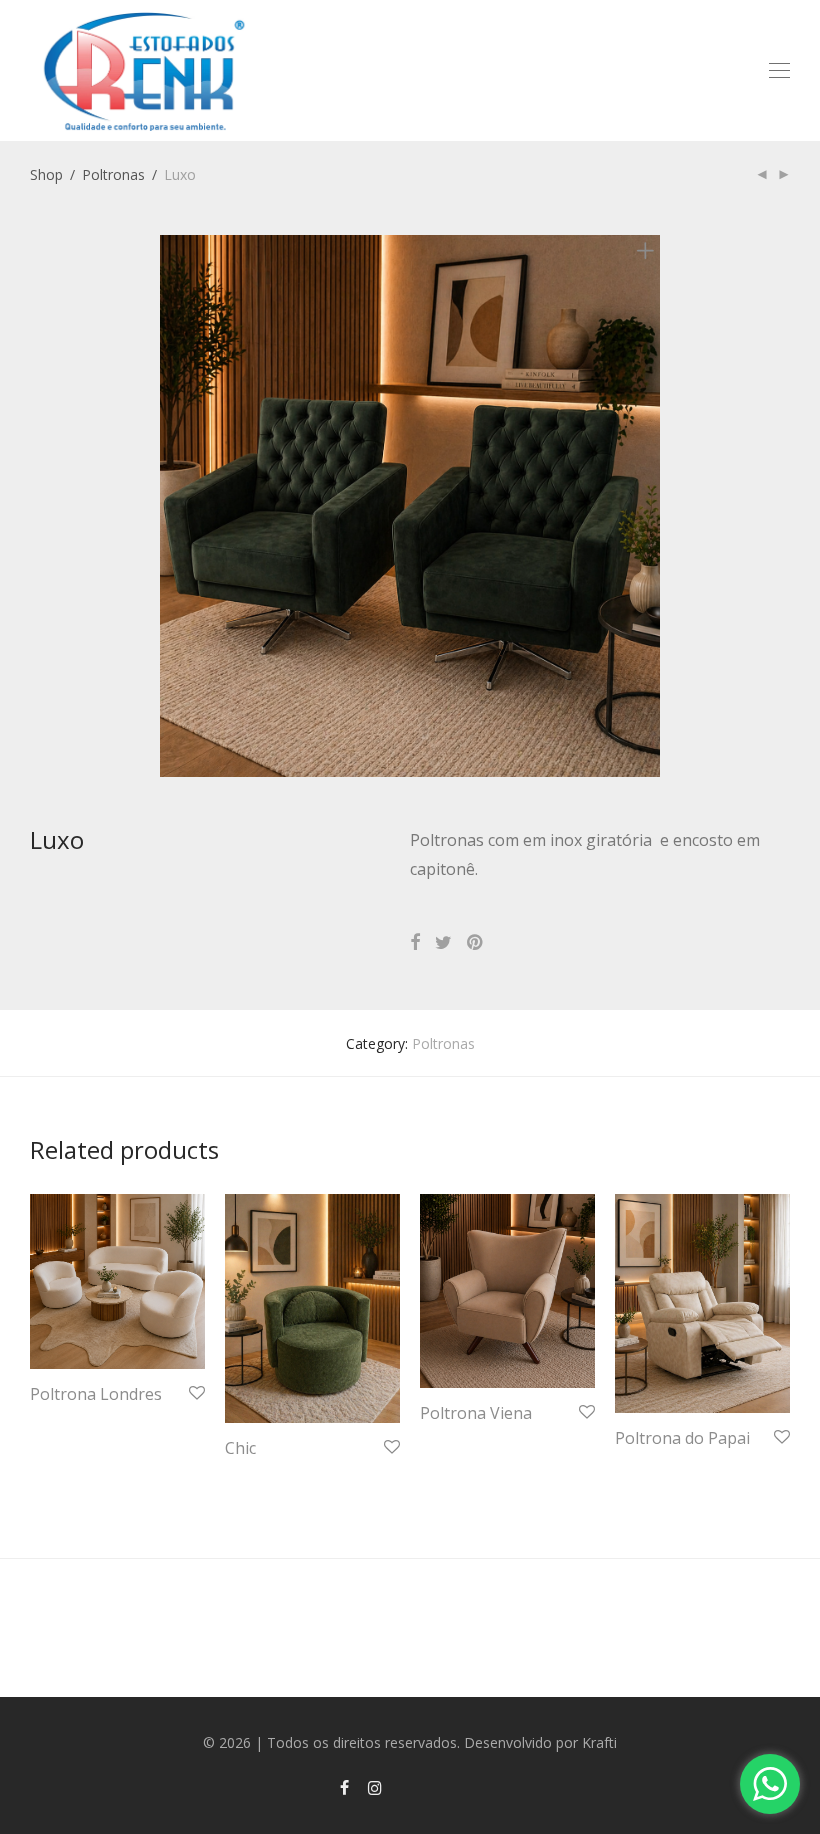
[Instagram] (375, 1786)
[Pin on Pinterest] (476, 942)
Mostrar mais (63, 1421)
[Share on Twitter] (443, 942)
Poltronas (113, 174)
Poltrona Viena (476, 1413)
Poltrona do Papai (682, 1438)
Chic (240, 1448)
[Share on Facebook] (415, 942)
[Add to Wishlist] (195, 1393)
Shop (46, 174)
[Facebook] (344, 1786)
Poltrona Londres (96, 1394)
